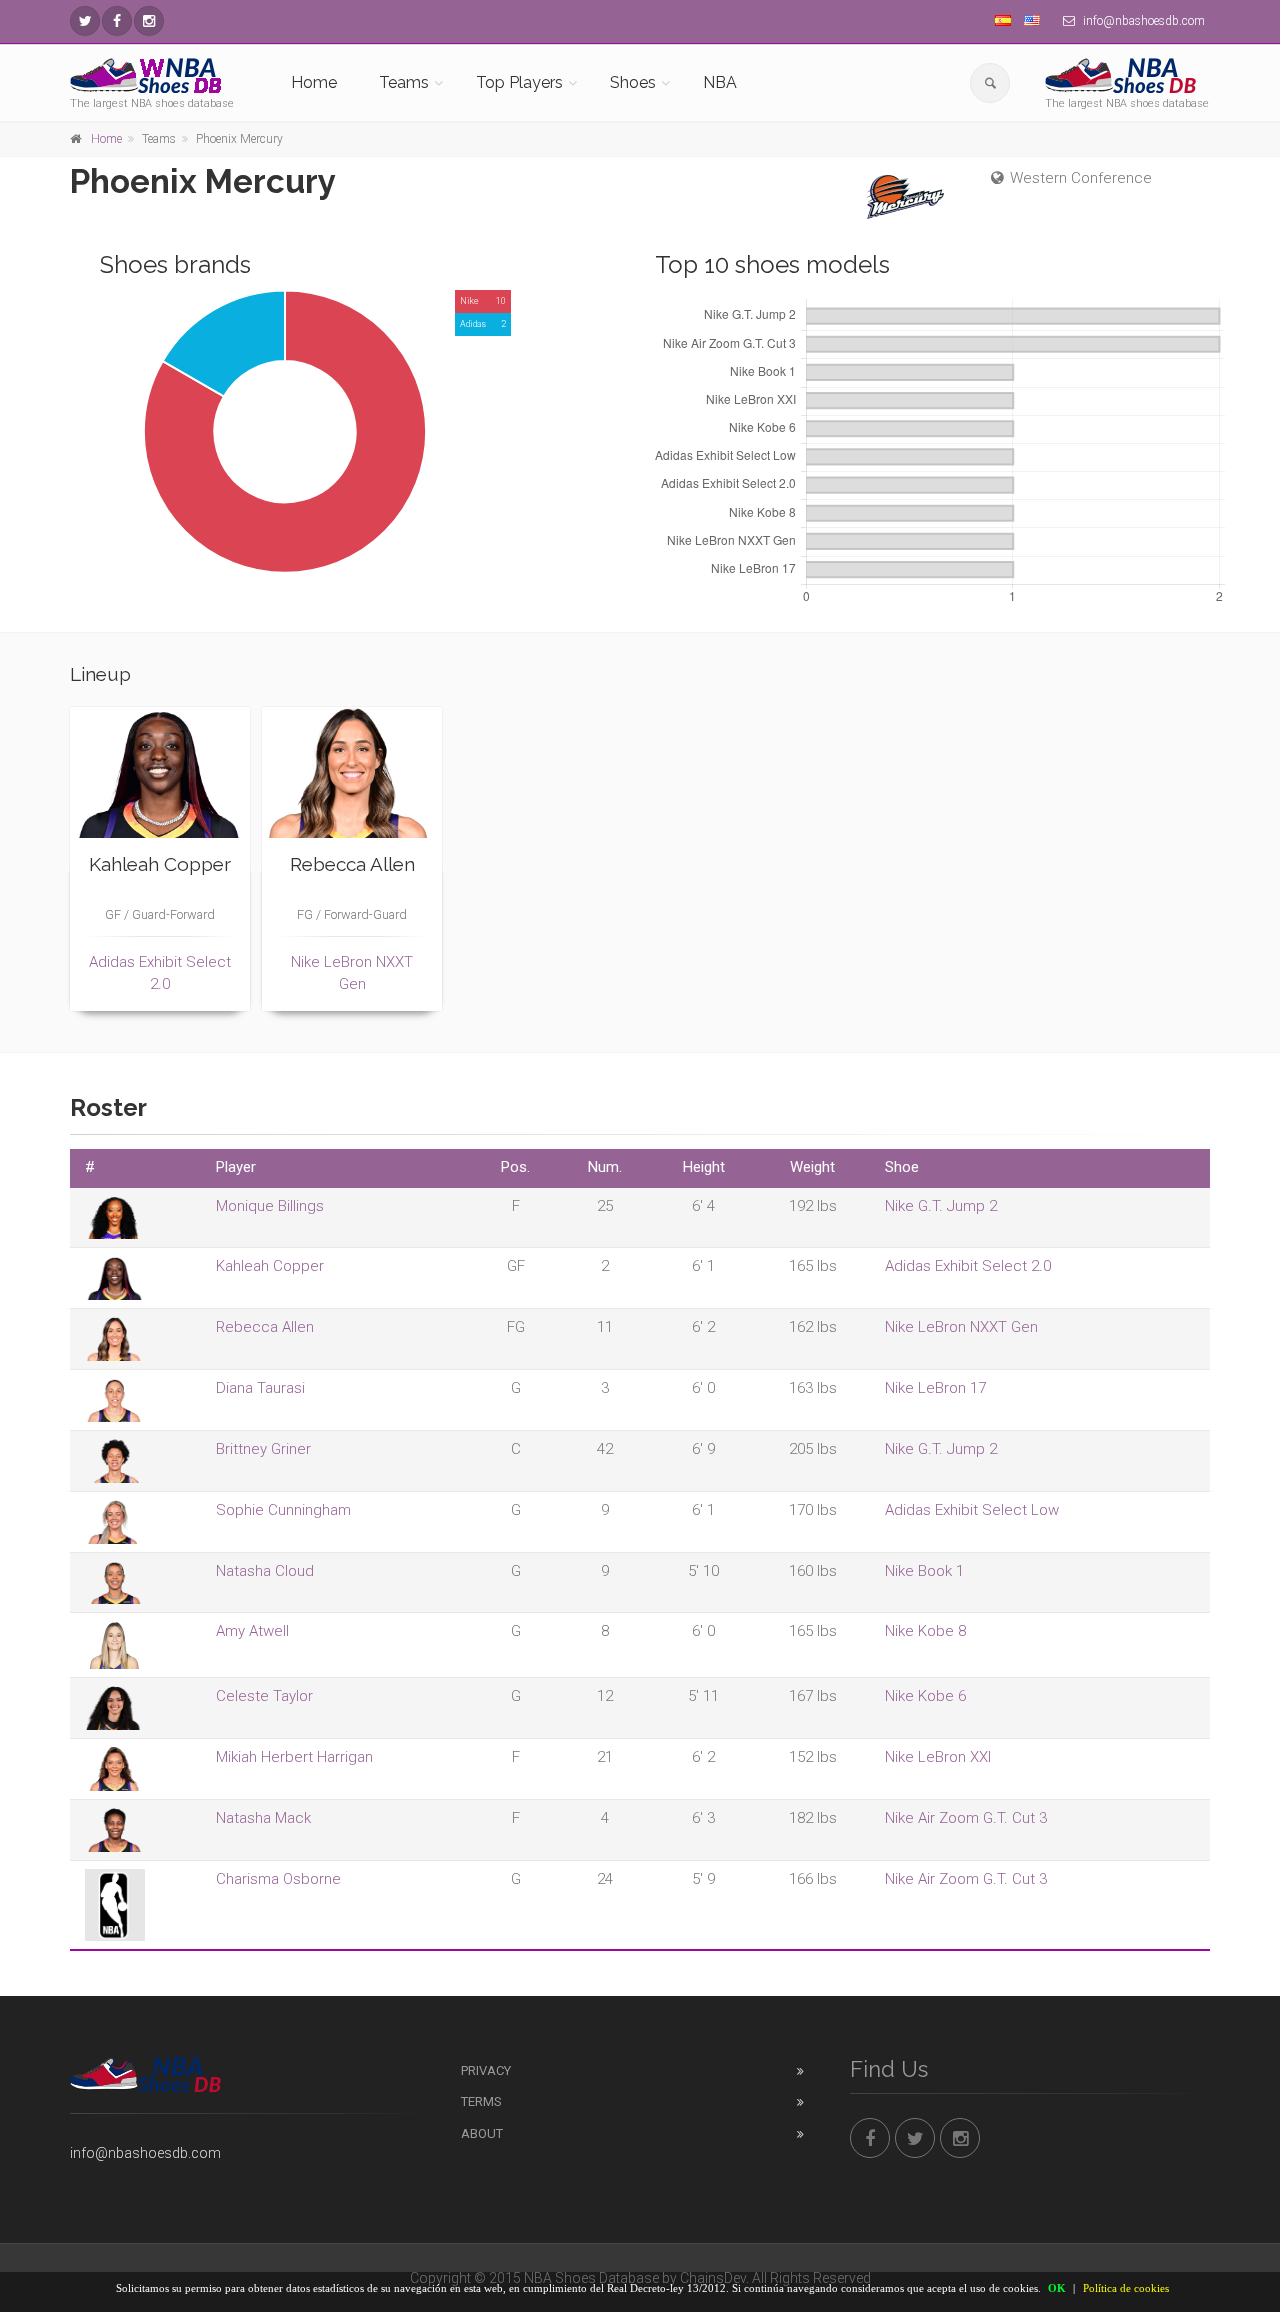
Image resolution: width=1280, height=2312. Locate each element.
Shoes (633, 82)
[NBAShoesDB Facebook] (117, 21)
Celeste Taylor (264, 1696)
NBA (720, 82)
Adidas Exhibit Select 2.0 (968, 1266)
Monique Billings (270, 1206)
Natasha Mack (263, 1818)
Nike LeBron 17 (935, 1388)
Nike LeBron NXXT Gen (961, 1327)
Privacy (486, 2070)
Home (314, 82)
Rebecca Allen (265, 1327)
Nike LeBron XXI (938, 1757)
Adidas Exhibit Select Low (972, 1510)
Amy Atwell (252, 1631)
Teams (404, 82)
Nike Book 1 (924, 1571)
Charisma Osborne (278, 1879)
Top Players (519, 82)
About (482, 2133)
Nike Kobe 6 (925, 1696)
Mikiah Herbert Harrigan (294, 1757)
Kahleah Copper (270, 1266)
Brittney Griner (263, 1449)
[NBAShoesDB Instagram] (149, 21)
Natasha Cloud (265, 1571)
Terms (481, 2101)
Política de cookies (1126, 2288)
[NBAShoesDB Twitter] (85, 21)
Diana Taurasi (260, 1388)
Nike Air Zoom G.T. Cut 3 (966, 1818)
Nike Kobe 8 (925, 1631)
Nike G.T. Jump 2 (941, 1206)
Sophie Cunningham (283, 1510)
